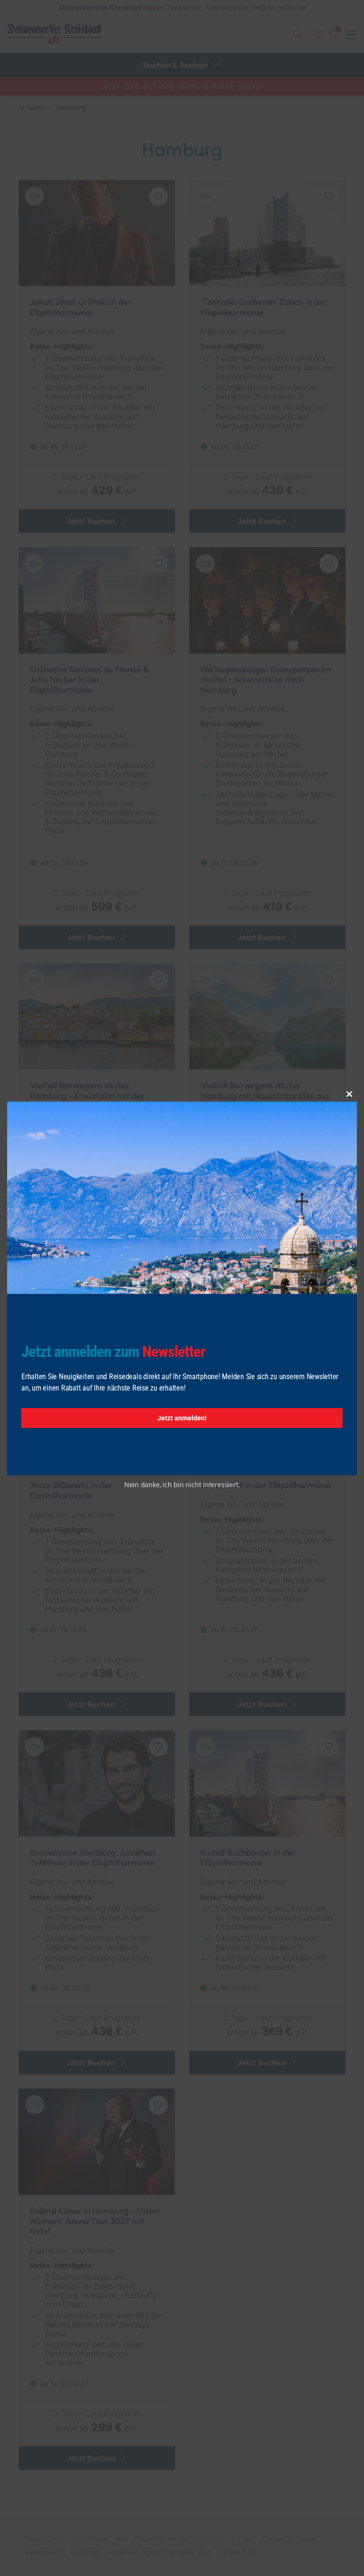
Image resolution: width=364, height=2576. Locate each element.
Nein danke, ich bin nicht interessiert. (182, 1485)
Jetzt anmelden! (182, 1418)
